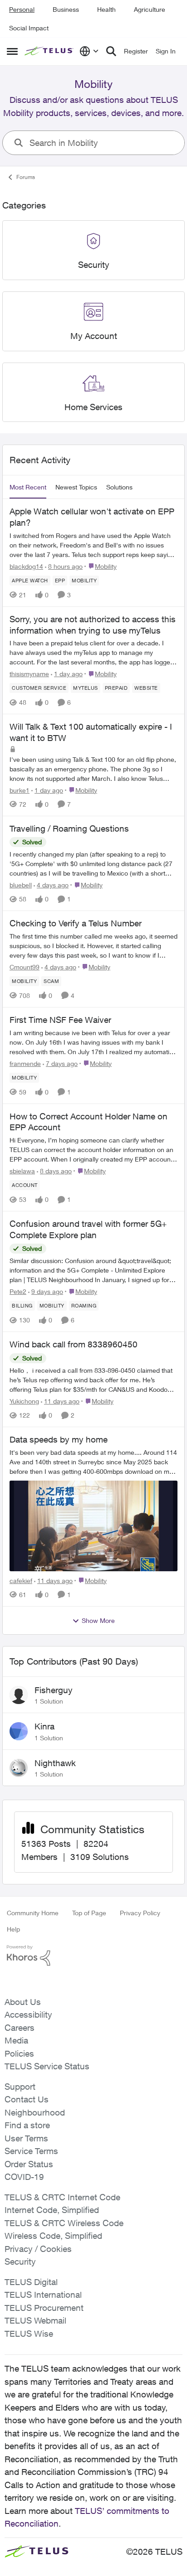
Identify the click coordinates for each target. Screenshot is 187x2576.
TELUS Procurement (44, 2308)
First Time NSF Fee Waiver (60, 1020)
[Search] (111, 51)
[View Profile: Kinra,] (19, 1731)
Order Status (29, 2164)
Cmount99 (25, 967)
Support (20, 2087)
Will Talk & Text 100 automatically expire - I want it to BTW (91, 732)
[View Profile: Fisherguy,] (19, 1695)
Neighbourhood (35, 2112)
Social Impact (29, 28)
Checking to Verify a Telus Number (76, 923)
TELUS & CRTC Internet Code (62, 2197)
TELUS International (43, 2295)
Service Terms (31, 2151)
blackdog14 (26, 566)
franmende (25, 1063)
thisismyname (29, 674)
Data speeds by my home (59, 1439)
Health (106, 9)
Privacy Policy (140, 1913)
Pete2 (18, 1291)
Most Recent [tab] (28, 487)
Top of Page (89, 1913)
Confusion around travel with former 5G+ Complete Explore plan (88, 1229)
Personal (22, 9)
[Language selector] (89, 51)
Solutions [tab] (119, 487)
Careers (20, 2028)
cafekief (21, 1581)
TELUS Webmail (35, 2320)
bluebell (21, 885)
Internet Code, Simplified (52, 2210)
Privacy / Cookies (38, 2249)
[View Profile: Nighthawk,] (19, 1768)
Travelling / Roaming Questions (69, 828)
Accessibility (28, 2014)
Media (16, 2040)
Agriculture (150, 9)
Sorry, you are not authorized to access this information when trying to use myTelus (93, 625)
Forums (26, 177)
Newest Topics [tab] (76, 487)
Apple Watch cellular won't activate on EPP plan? (92, 517)
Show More (98, 1620)
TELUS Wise (29, 2334)
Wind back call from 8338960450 (74, 1344)
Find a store (27, 2125)
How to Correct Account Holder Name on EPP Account (89, 1122)
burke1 (20, 790)
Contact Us (27, 2099)
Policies (19, 2053)
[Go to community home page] (50, 51)
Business (66, 9)
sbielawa (22, 1171)
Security (20, 2261)
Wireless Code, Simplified (53, 2236)
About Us (23, 2002)
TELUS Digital (31, 2282)
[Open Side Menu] (12, 51)
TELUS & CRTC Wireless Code (64, 2223)
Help (13, 1929)
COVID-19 (24, 2177)
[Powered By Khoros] (93, 1956)
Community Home (33, 1913)
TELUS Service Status (47, 2066)
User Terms (26, 2138)
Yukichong (24, 1401)
